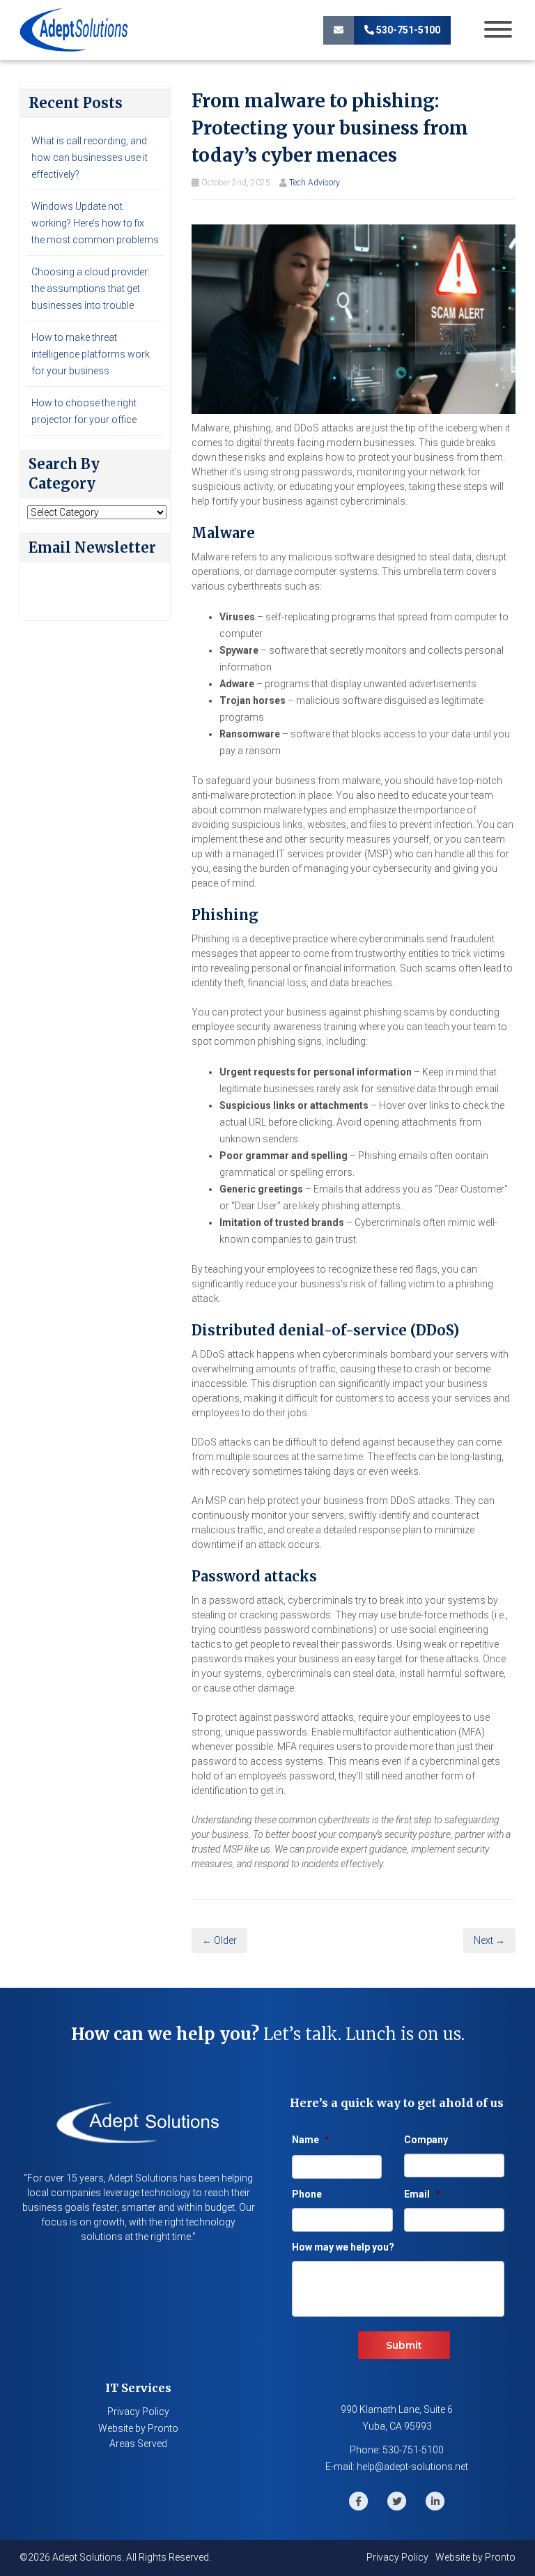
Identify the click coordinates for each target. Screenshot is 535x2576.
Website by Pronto (138, 2428)
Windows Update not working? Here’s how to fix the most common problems (95, 223)
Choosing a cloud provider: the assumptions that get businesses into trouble (91, 289)
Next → (489, 1940)
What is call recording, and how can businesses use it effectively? (90, 158)
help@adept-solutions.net (412, 2467)
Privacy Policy (138, 2412)
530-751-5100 (407, 30)
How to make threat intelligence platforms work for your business (91, 354)
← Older (219, 1940)
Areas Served (138, 2444)
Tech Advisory (315, 183)
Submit (404, 2345)
